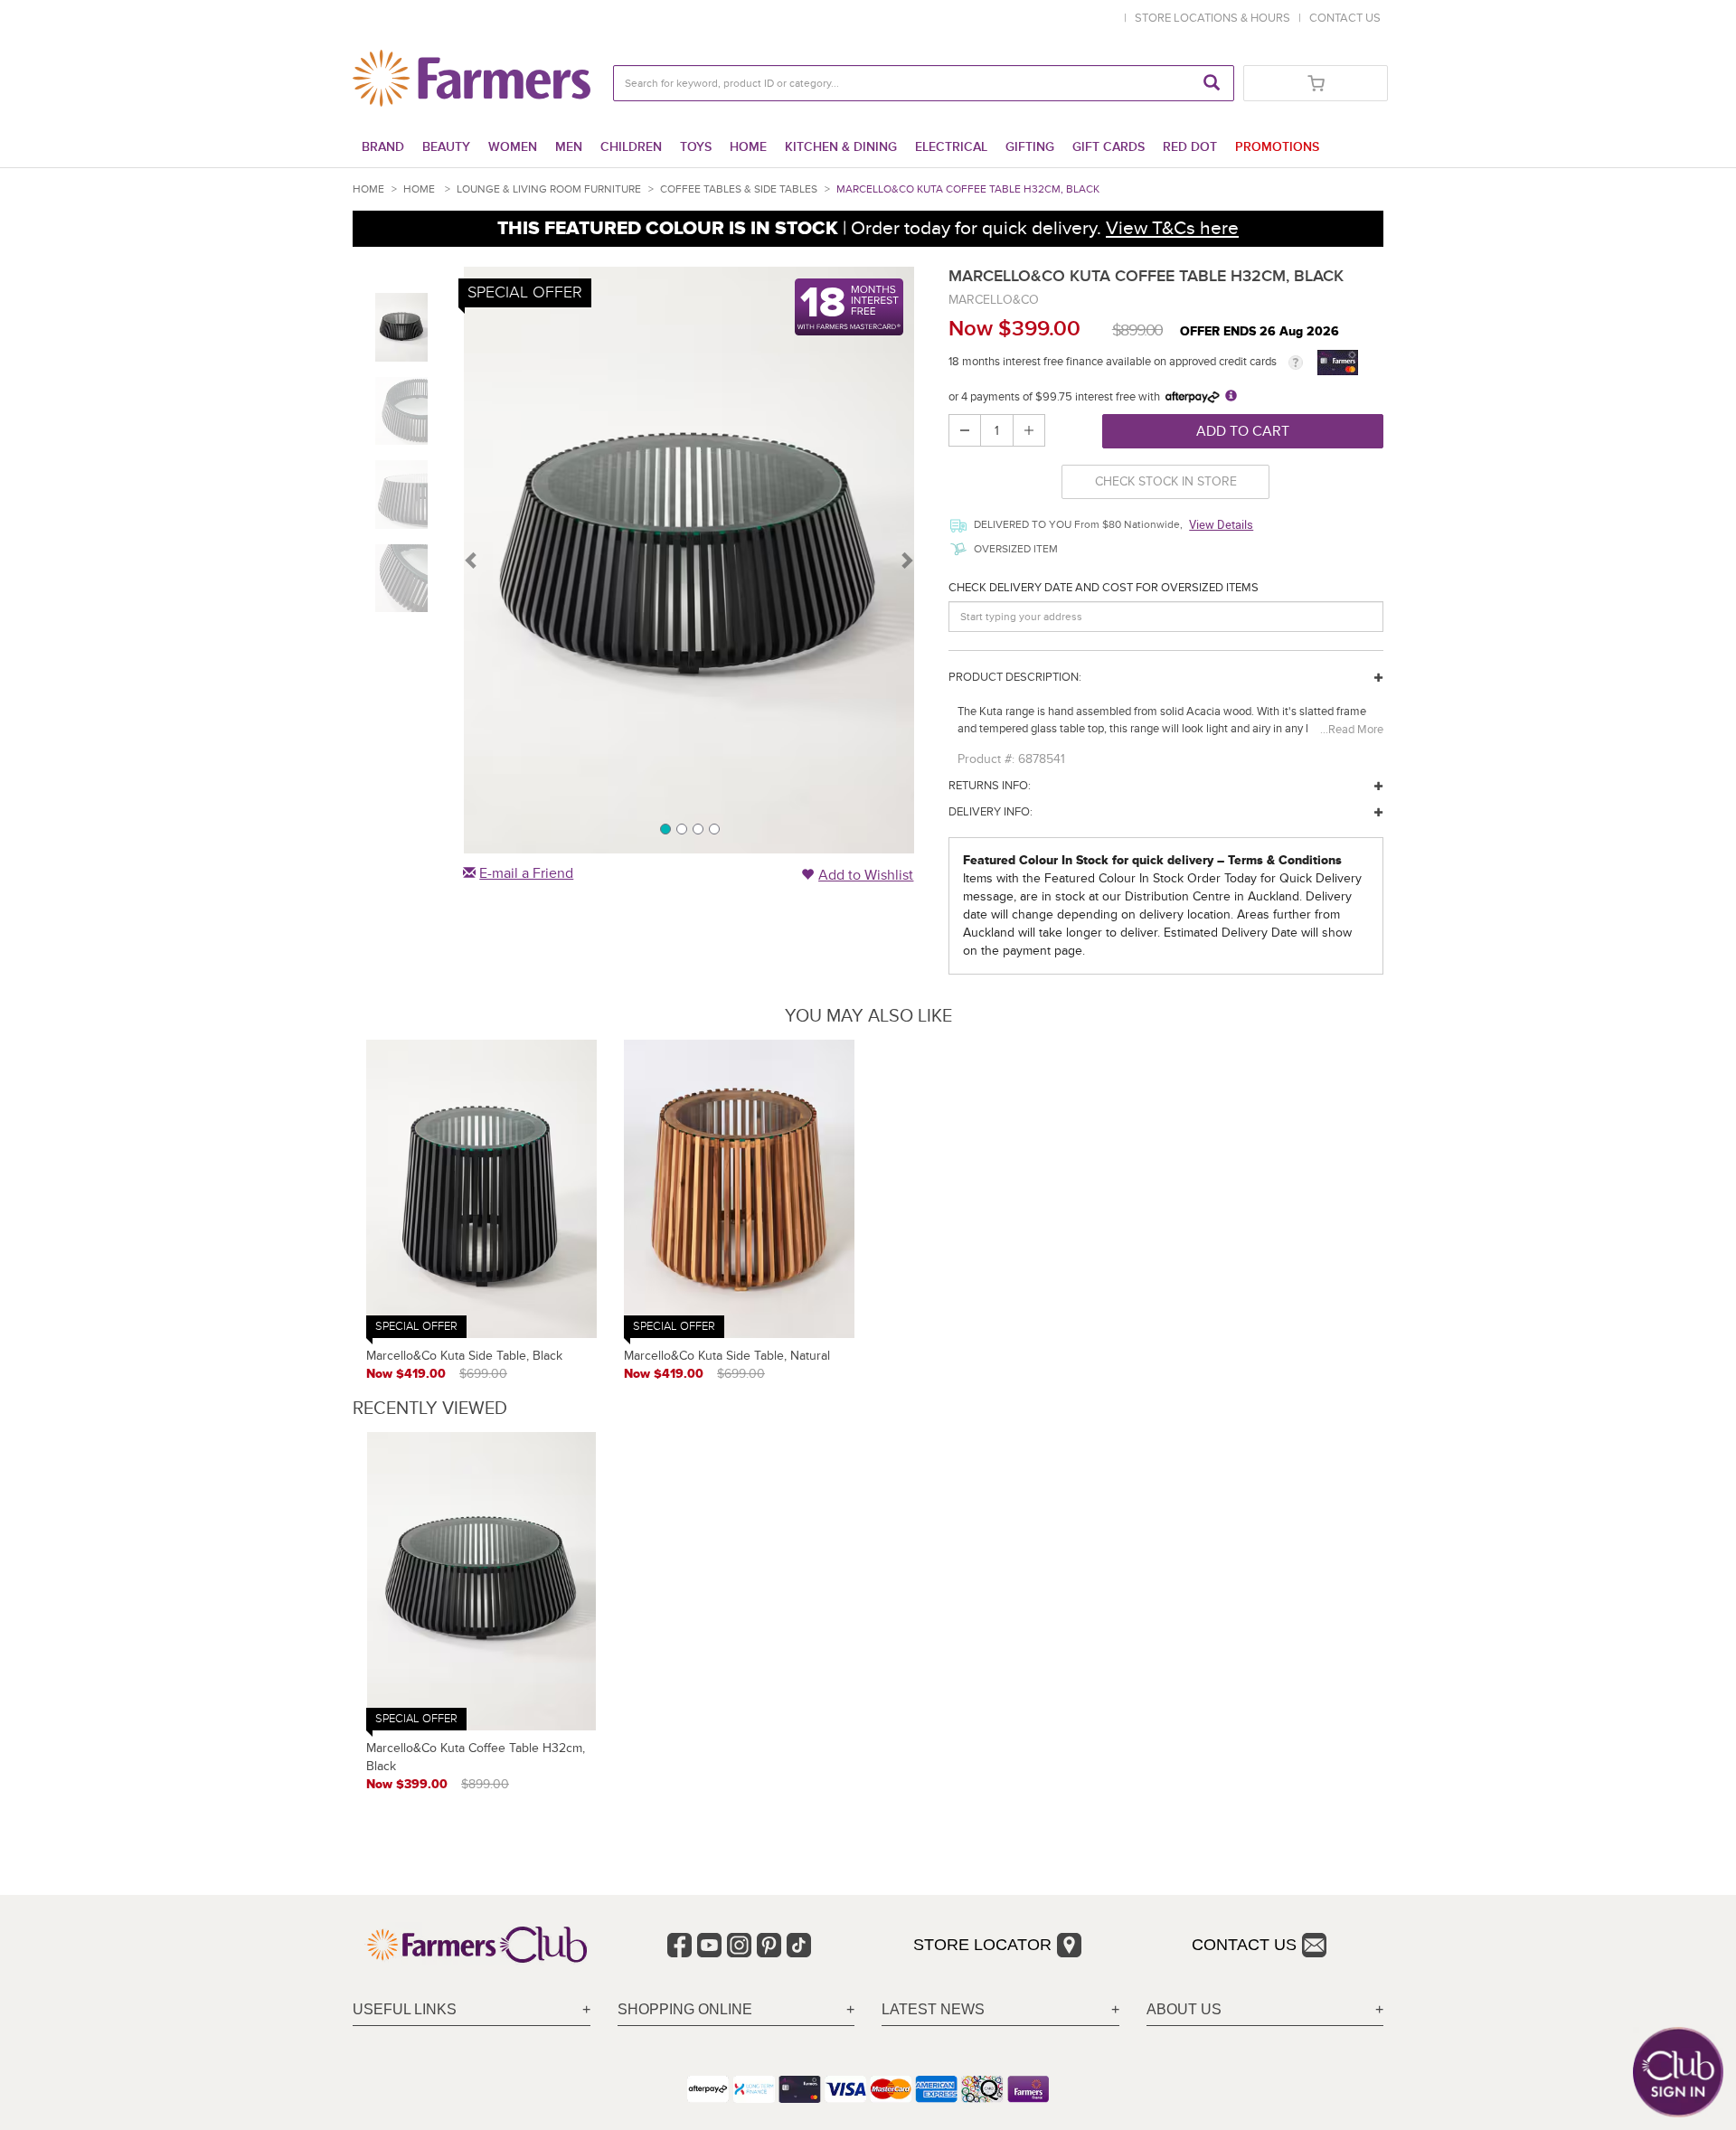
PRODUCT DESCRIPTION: (1015, 677)
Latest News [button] (933, 2009)
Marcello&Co (994, 300)
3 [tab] (697, 828)
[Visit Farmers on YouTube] (709, 1945)
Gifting (1030, 147)
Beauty (446, 147)
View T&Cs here (1172, 228)
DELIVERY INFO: (991, 812)
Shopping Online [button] (685, 2009)
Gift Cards (1109, 147)
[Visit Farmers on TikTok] (799, 1945)
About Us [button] (1184, 2009)
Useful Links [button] (405, 2009)
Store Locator (982, 1945)
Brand (383, 147)
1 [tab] (665, 828)
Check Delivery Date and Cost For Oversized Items (1104, 588)
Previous (472, 560)
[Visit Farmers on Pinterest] (769, 1945)
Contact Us (1244, 1945)
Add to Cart (1243, 431)
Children (631, 147)
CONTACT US (1345, 18)
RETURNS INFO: (990, 786)
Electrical (951, 147)
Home (748, 147)
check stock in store (1166, 481)
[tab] (472, 2010)
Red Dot (1190, 147)
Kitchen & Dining (841, 147)
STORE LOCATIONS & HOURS (1215, 18)
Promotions (1277, 147)
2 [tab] (681, 828)
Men (569, 147)
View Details (1221, 524)
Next (906, 560)
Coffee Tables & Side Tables (739, 189)
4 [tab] (713, 828)
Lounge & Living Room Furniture (549, 189)
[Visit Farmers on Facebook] (679, 1945)
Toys (696, 147)
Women (513, 147)
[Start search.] (1212, 83)
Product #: (986, 759)
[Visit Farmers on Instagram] (739, 1945)
